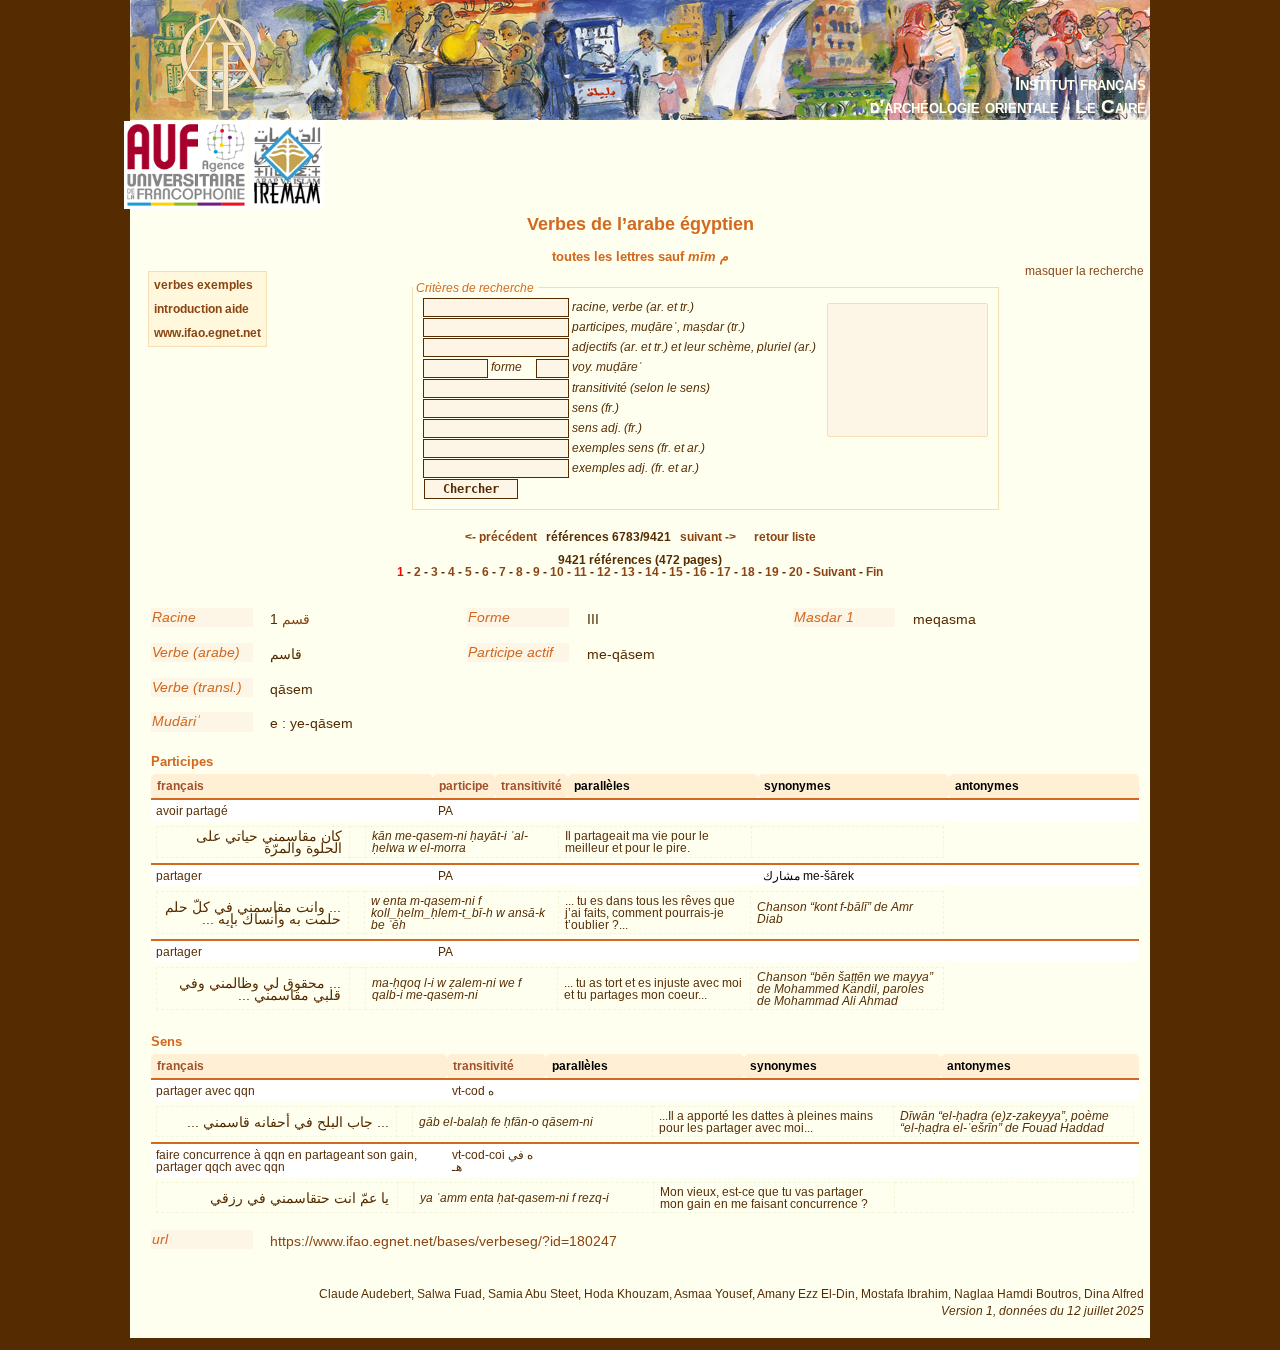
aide (237, 309)
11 (580, 572)
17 (724, 572)
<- (501, 537)
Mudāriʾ (176, 721)
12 (604, 572)
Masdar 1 (824, 617)
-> (708, 537)
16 (700, 572)
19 (772, 572)
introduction (189, 309)
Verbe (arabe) (196, 652)
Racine (174, 617)
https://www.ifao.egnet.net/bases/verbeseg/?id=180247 (443, 1241)
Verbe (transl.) (197, 687)
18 (748, 572)
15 (676, 572)
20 (796, 572)
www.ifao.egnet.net (207, 333)
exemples (225, 285)
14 (652, 572)
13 (628, 572)
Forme (489, 617)
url (160, 1239)
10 (557, 572)
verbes (174, 285)
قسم (296, 619)
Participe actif (510, 652)
